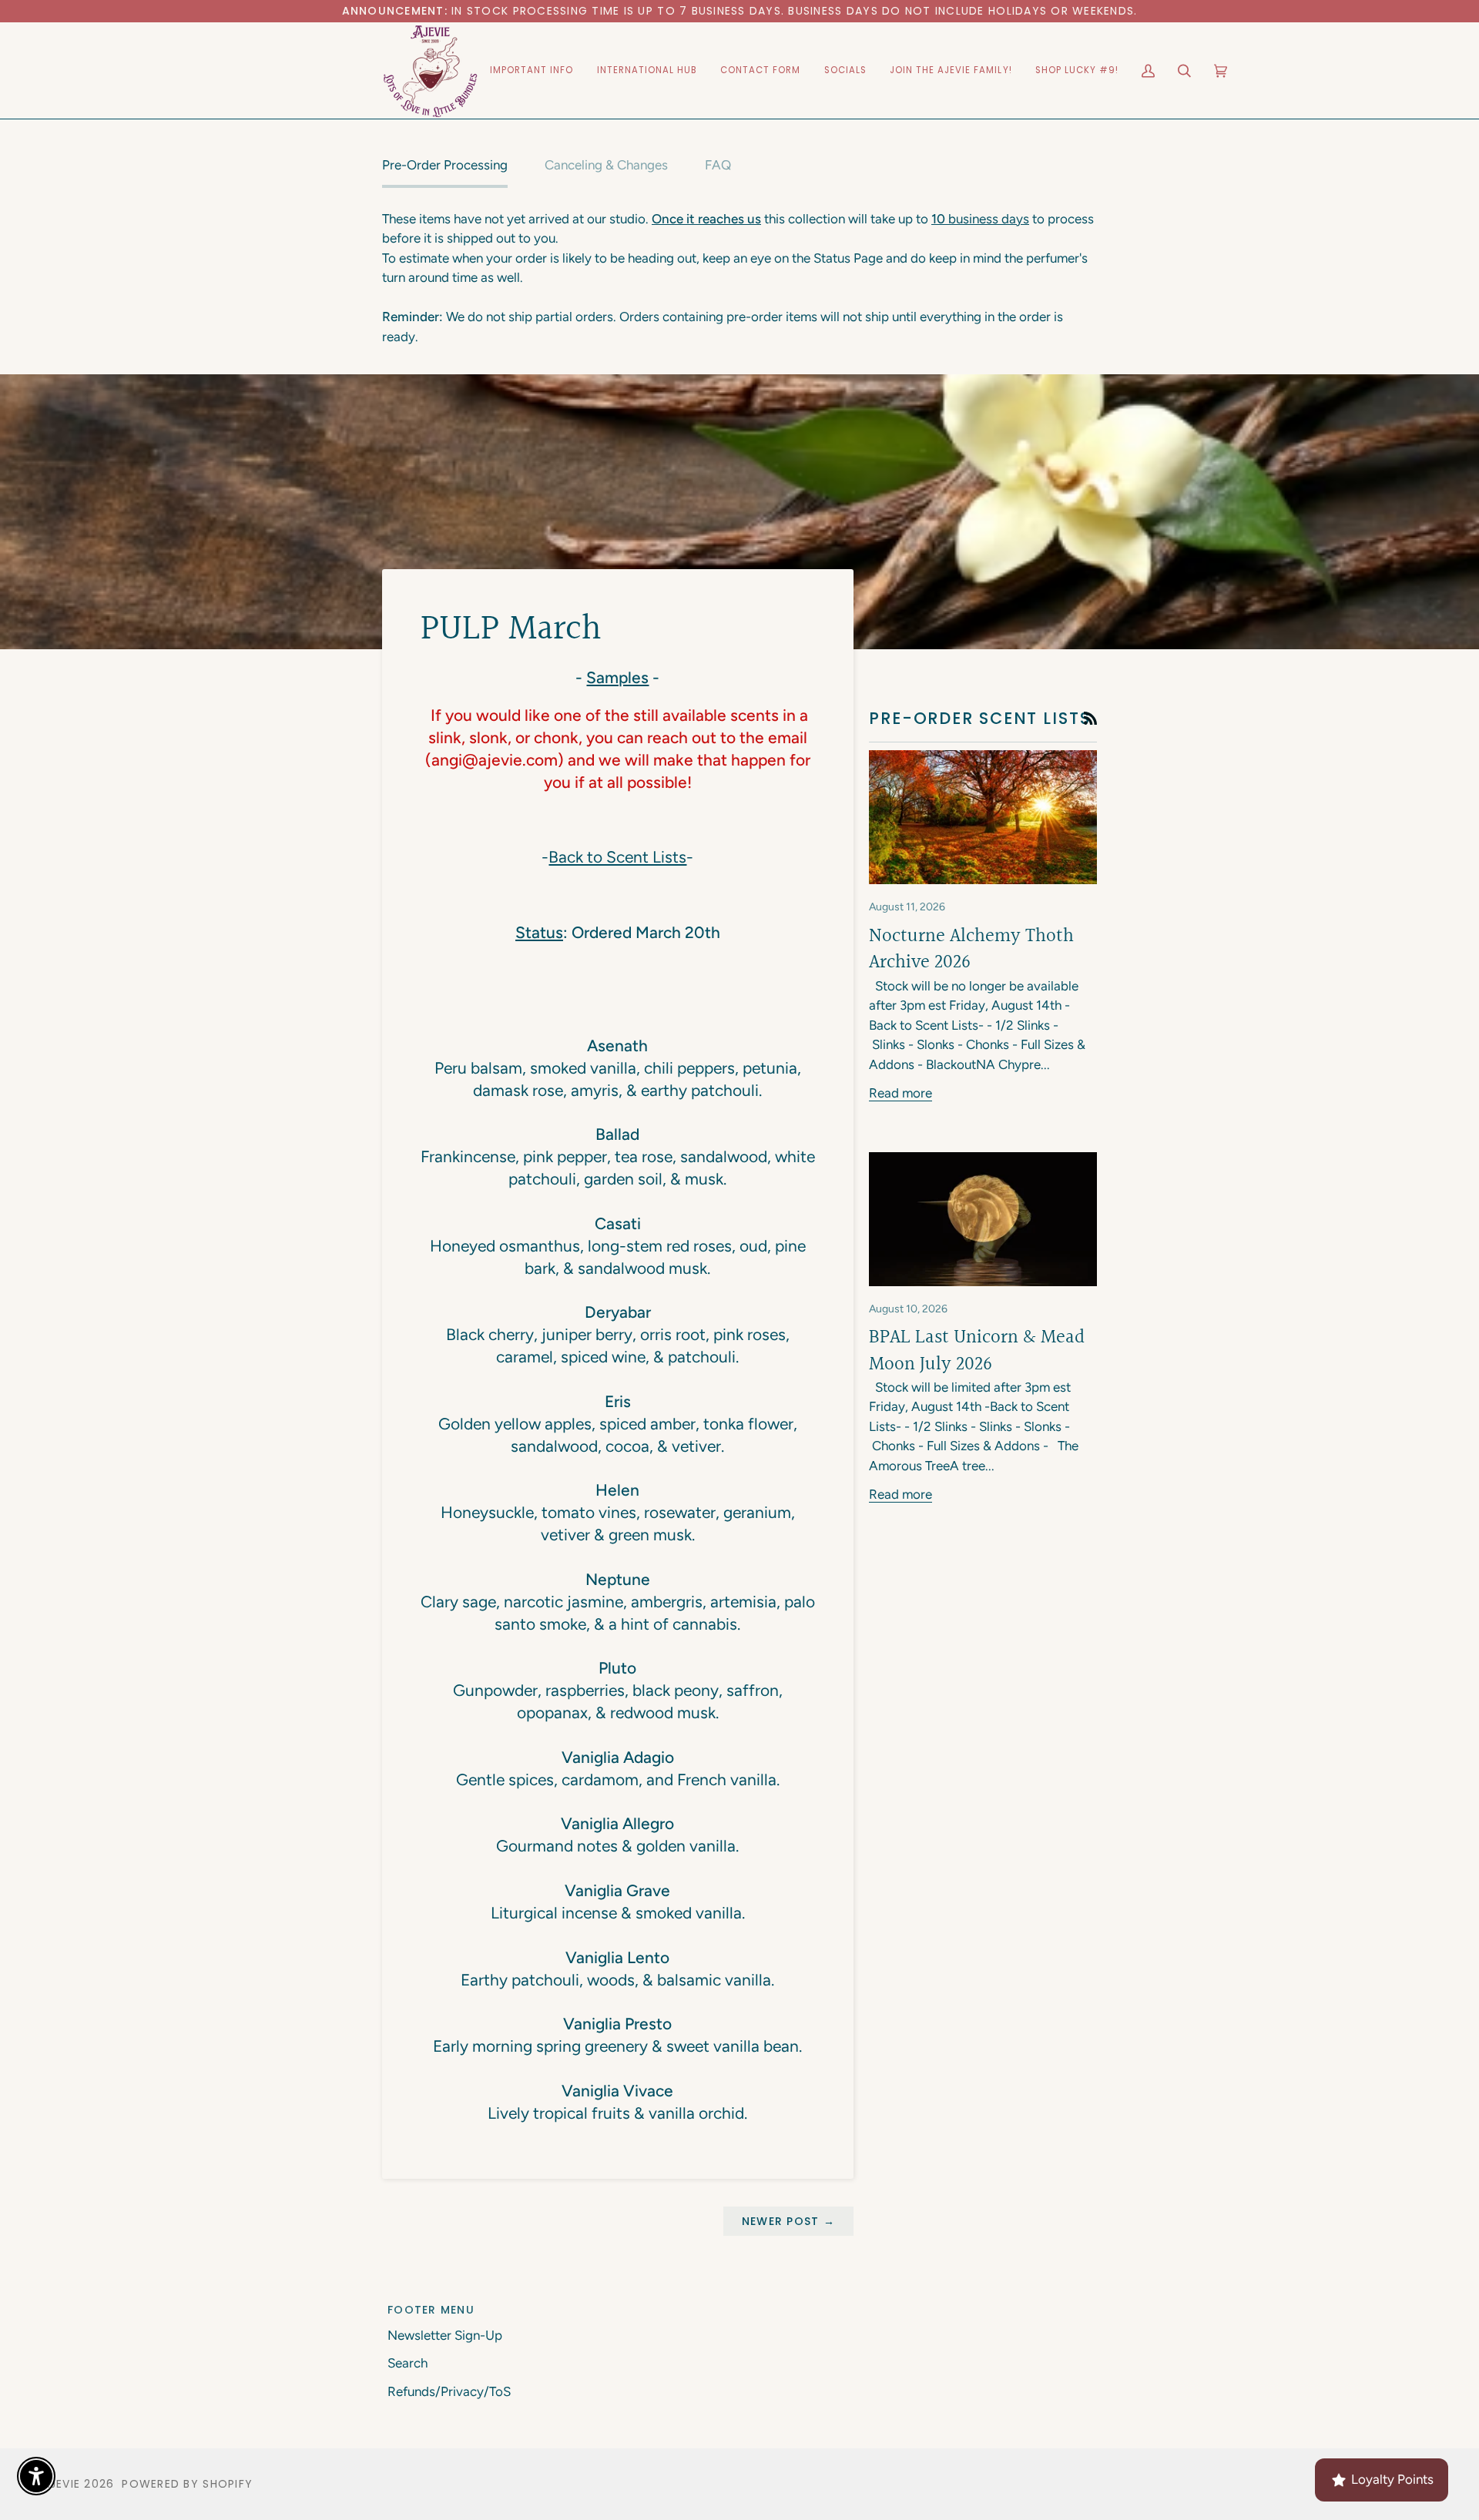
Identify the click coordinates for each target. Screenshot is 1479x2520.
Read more (900, 1093)
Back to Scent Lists (617, 857)
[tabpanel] (739, 278)
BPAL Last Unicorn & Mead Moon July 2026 (977, 1350)
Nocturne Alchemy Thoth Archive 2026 (971, 949)
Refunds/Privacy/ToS (449, 2391)
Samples (617, 677)
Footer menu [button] (431, 2310)
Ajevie (62, 2484)
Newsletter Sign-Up (445, 2335)
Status (539, 932)
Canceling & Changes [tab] (606, 165)
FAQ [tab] (718, 165)
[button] (532, 70)
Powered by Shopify (187, 2484)
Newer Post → (788, 2221)
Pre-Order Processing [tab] (445, 165)
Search (407, 2363)
